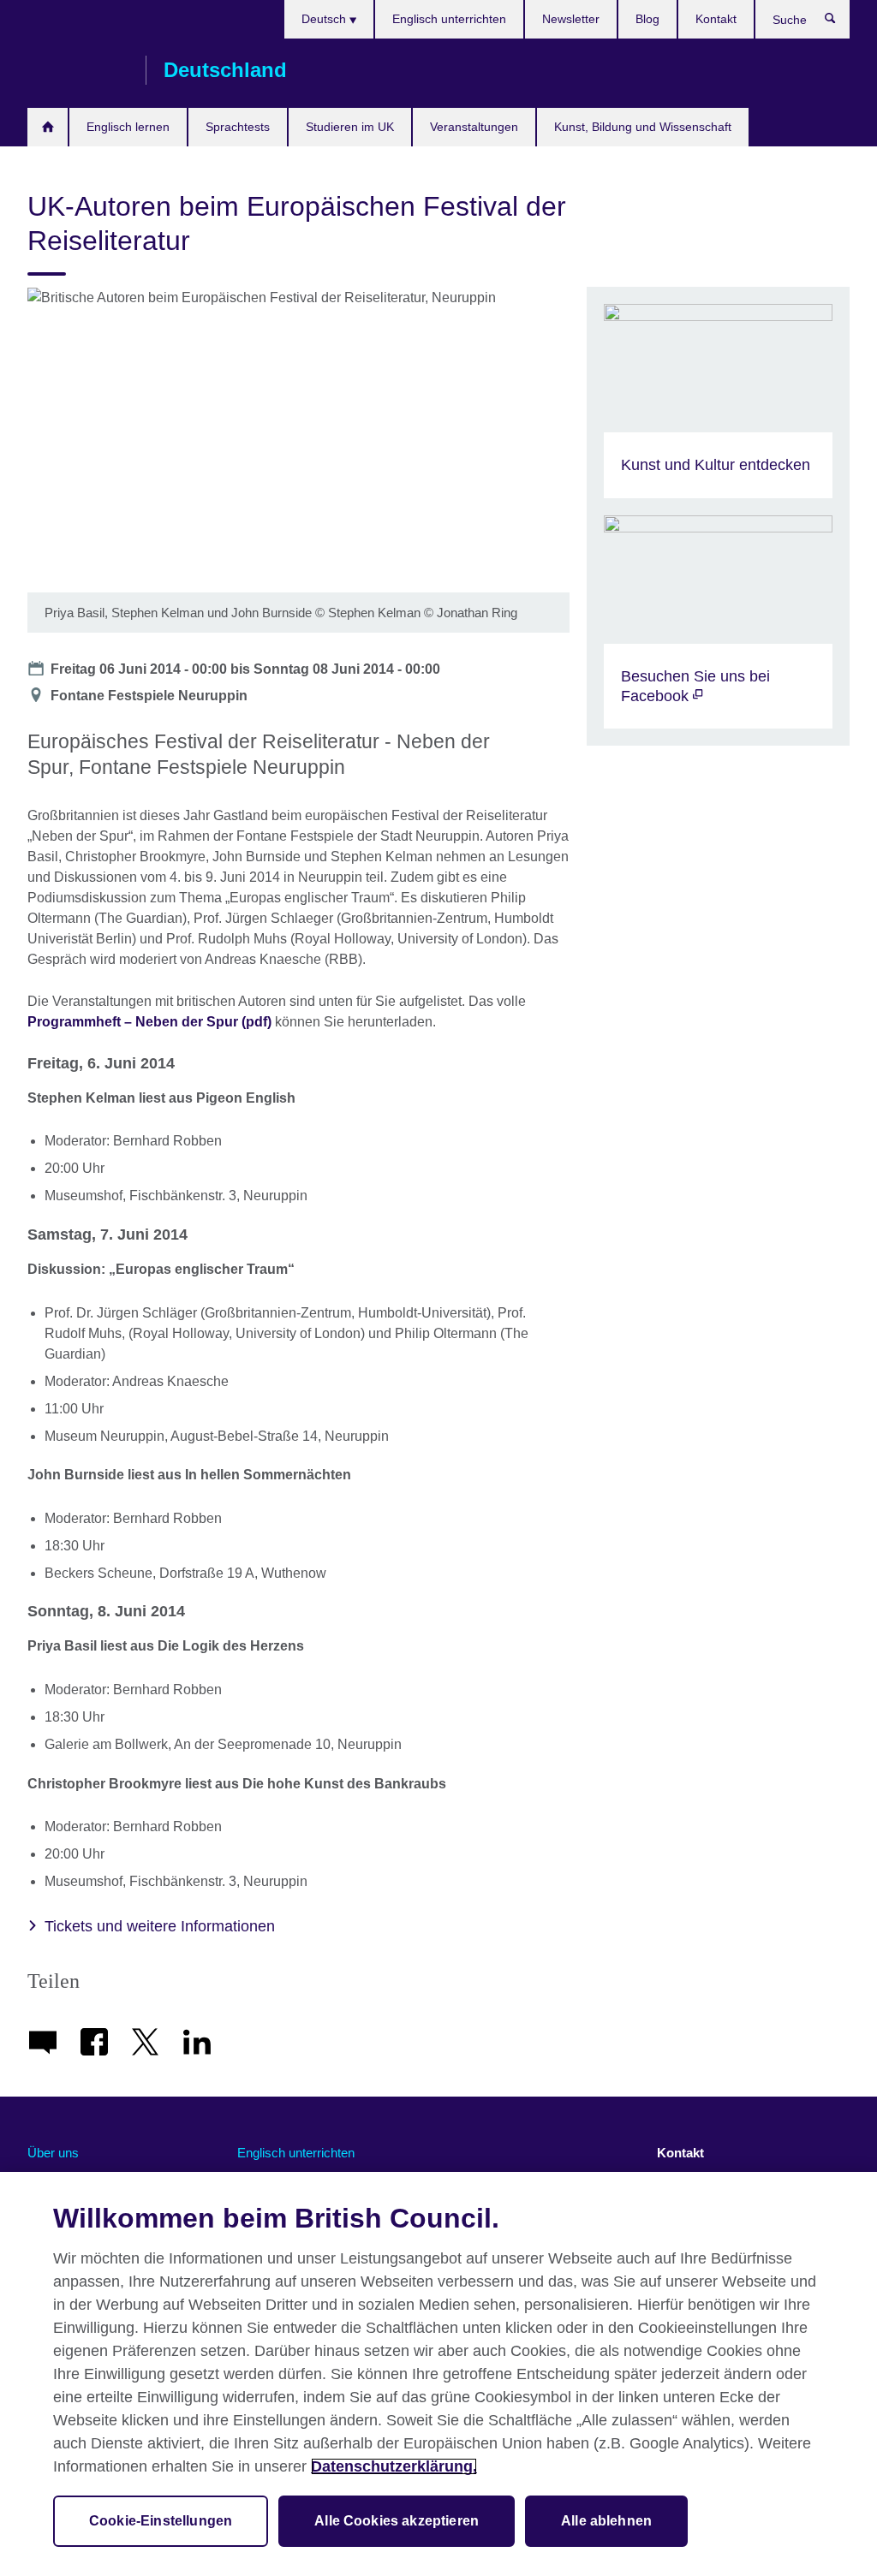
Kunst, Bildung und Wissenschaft (643, 127)
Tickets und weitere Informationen (160, 1926)
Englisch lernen (128, 127)
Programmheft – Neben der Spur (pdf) (149, 1022)
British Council (78, 70)
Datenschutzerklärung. (394, 2466)
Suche (839, 22)
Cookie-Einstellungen (161, 2521)
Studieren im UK (350, 127)
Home (48, 127)
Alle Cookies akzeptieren (397, 2521)
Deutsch (325, 19)
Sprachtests (238, 127)
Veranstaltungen (474, 127)
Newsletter (571, 19)
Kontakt (716, 19)
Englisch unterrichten (449, 19)
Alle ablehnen (606, 2521)
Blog (647, 19)
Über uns (53, 2153)
